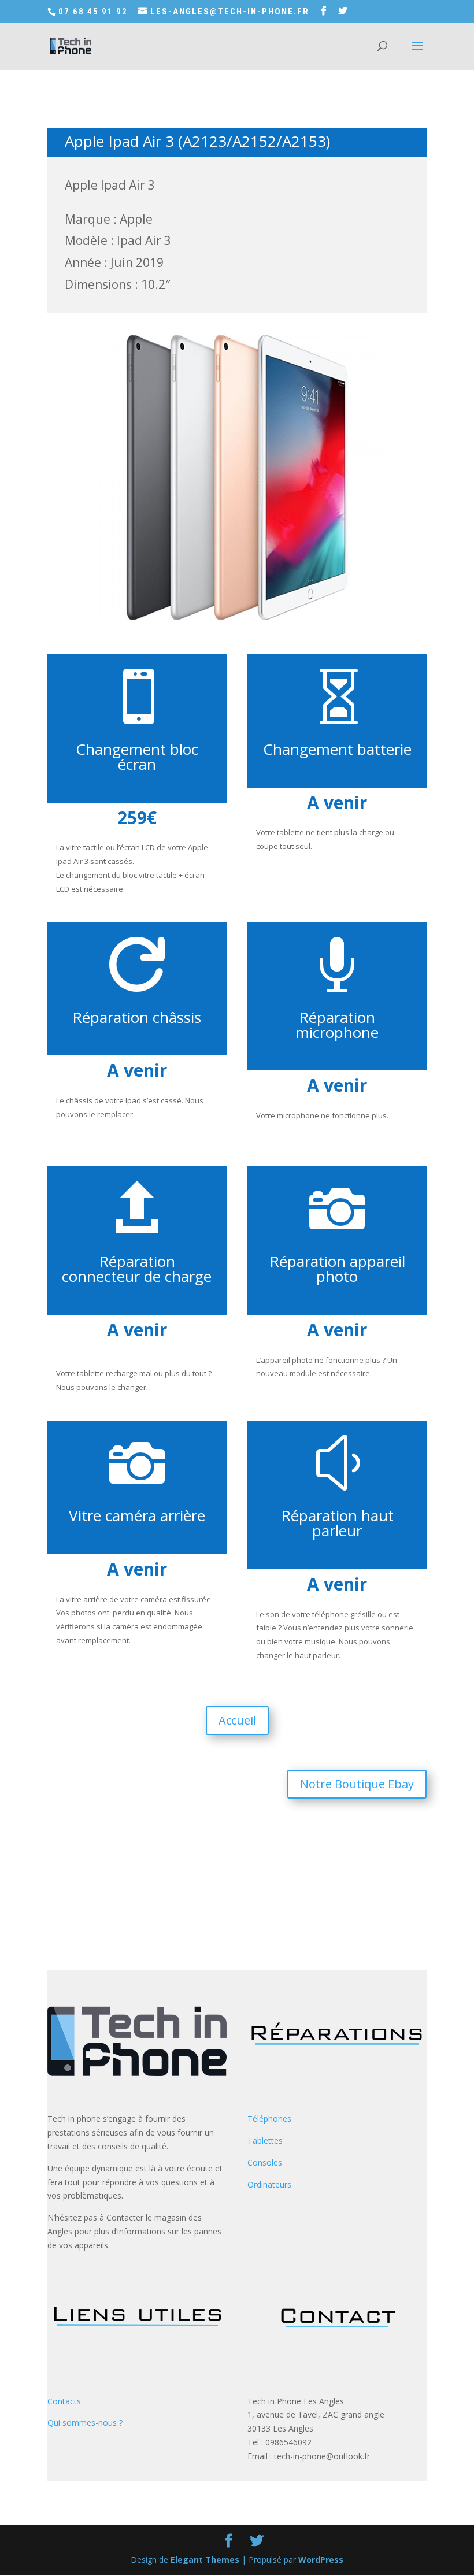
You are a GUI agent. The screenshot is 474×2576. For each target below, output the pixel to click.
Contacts (64, 2401)
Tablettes (265, 2141)
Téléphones (269, 2119)
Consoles (265, 2162)
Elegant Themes (205, 2560)
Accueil (237, 1720)
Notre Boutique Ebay (357, 1784)
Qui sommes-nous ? (85, 2423)
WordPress (321, 2560)
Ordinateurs (269, 2184)
